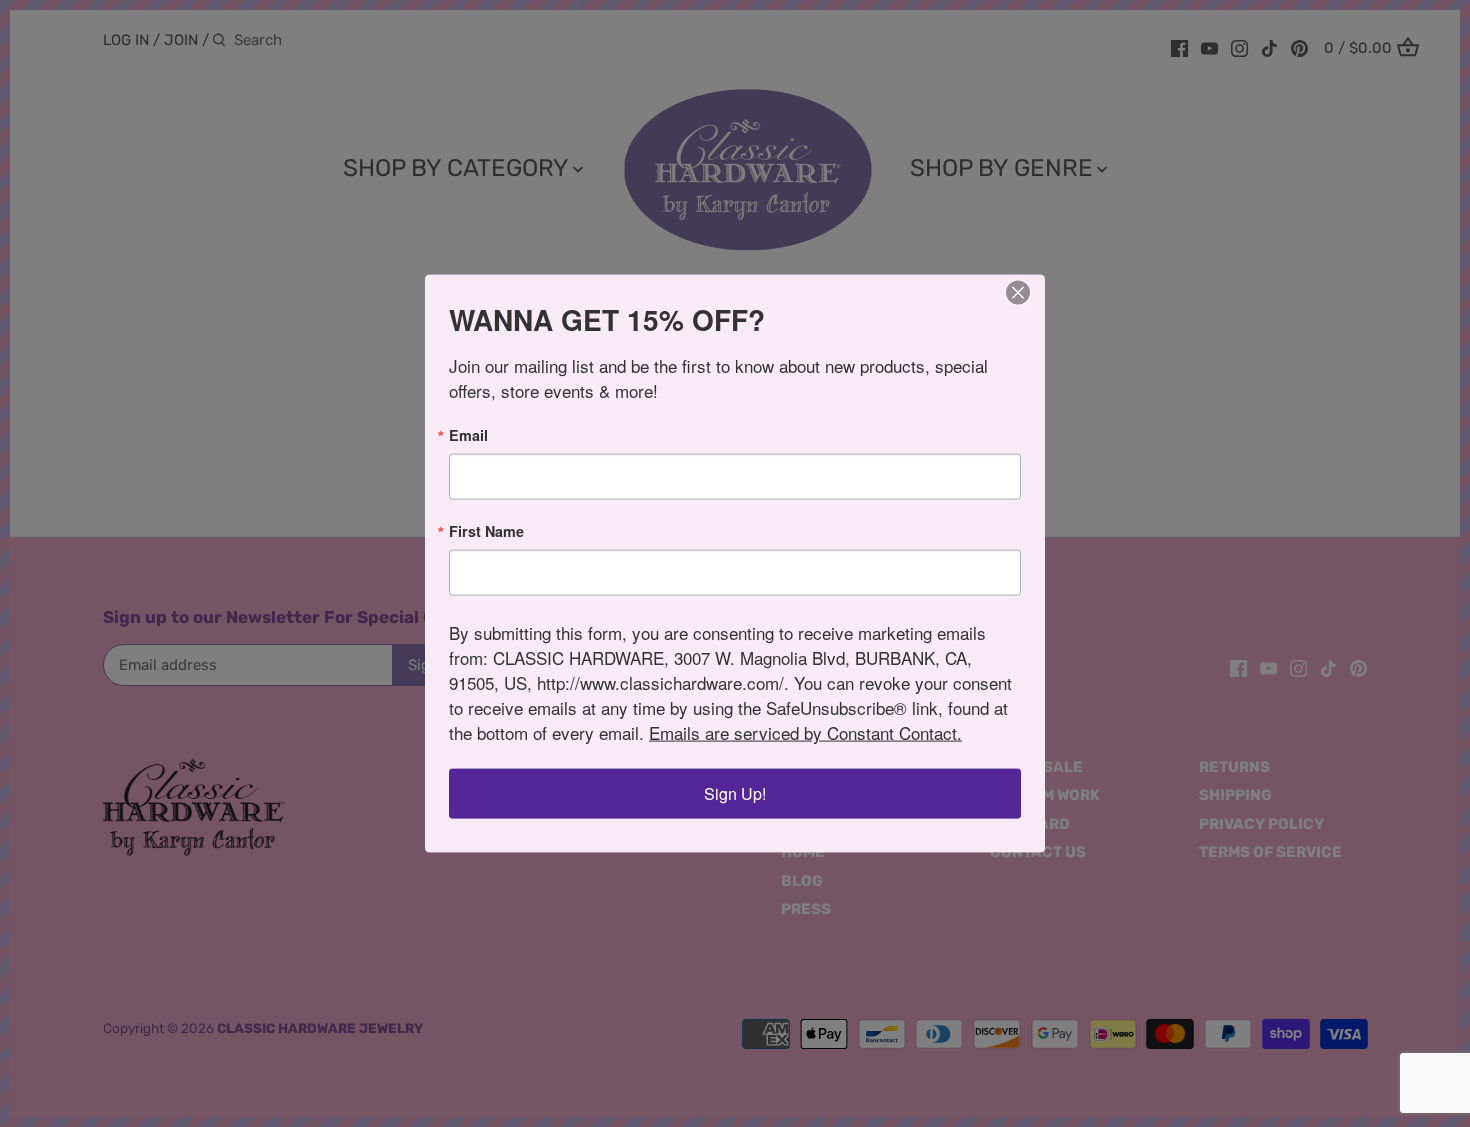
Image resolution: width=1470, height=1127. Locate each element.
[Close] (1018, 292)
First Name (486, 531)
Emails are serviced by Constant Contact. (805, 732)
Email (468, 434)
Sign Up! (735, 793)
